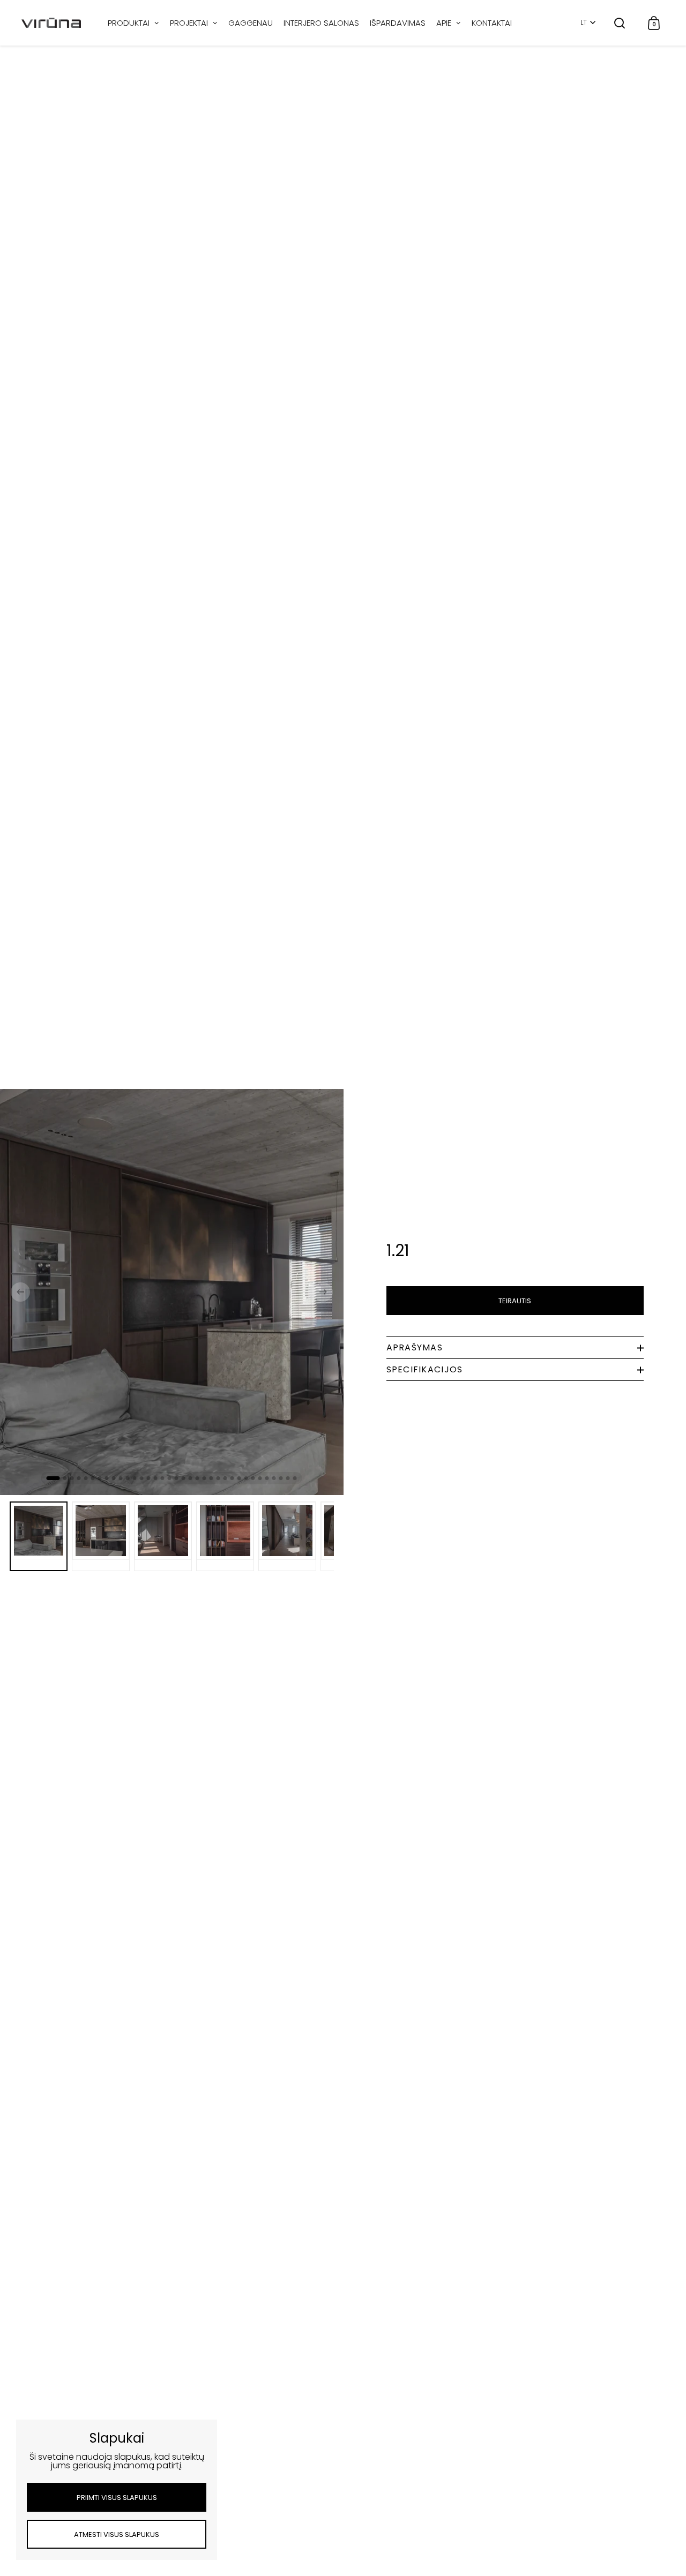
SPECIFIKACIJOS (425, 1369)
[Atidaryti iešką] (620, 23)
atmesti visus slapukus (117, 2534)
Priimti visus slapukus (117, 2498)
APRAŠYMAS (415, 1347)
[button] (20, 1292)
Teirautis (515, 1301)
